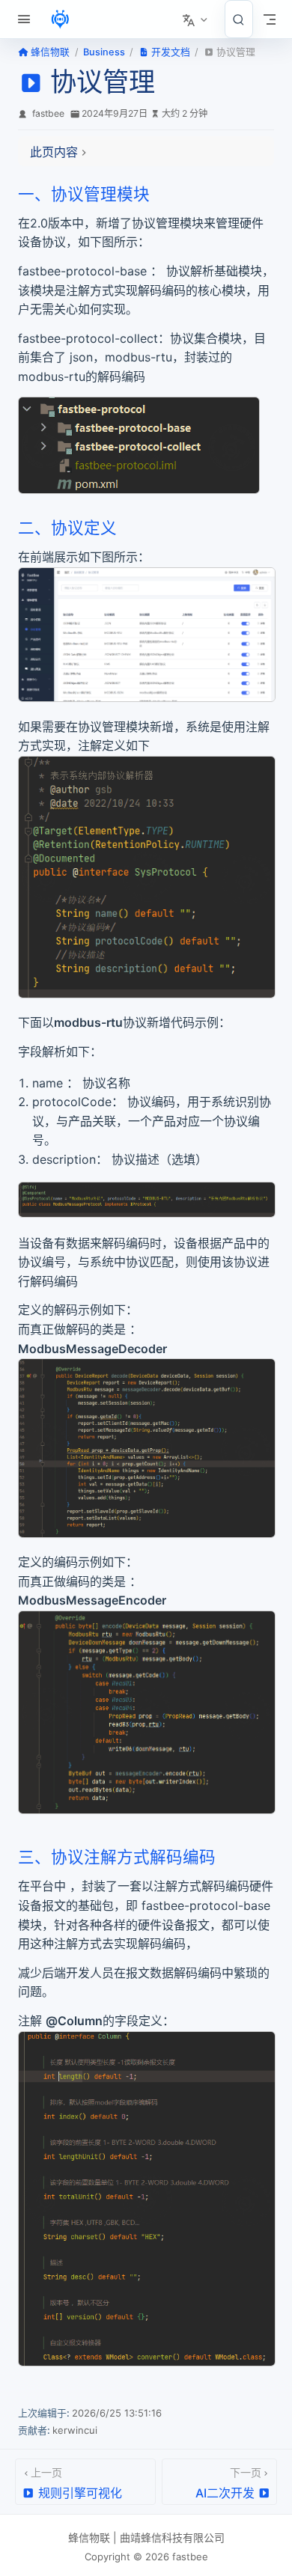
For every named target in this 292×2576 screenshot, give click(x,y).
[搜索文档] (239, 19)
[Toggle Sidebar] (27, 19)
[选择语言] (196, 19)
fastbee (48, 113)
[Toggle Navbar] (270, 19)
